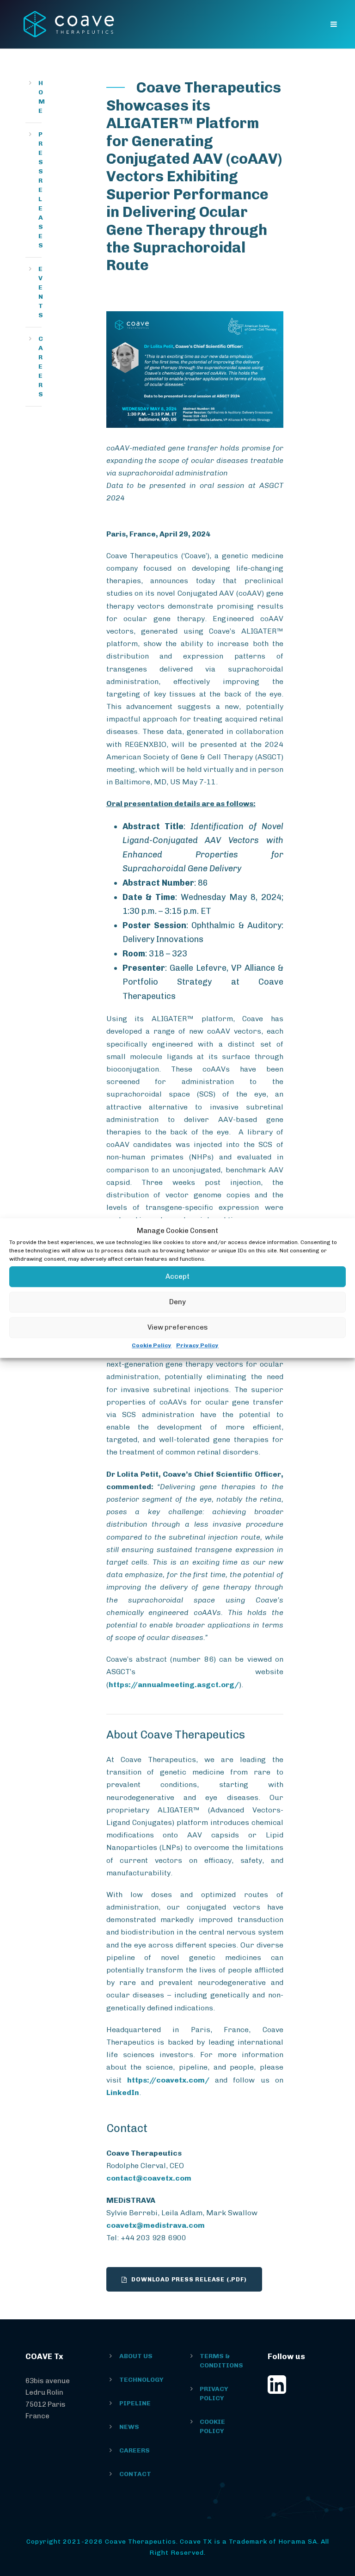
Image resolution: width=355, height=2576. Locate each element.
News (129, 2427)
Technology (141, 2380)
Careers (41, 367)
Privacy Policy (197, 1345)
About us (136, 2356)
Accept (177, 1276)
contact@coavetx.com (149, 2178)
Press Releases (41, 190)
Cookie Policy (152, 1345)
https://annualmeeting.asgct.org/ (174, 1685)
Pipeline (135, 2403)
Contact (135, 2474)
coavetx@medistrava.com (156, 2225)
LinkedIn (123, 2092)
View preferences (178, 1327)
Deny (177, 1302)
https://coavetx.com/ (168, 2080)
